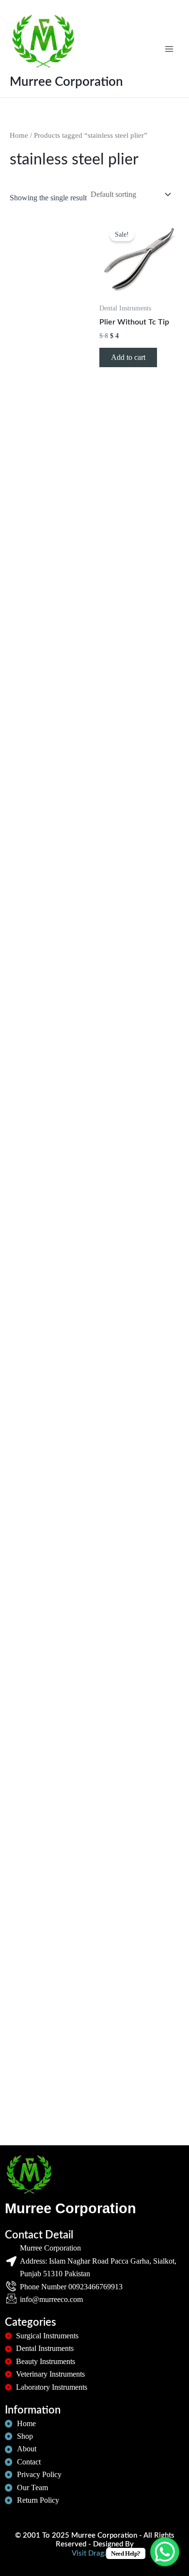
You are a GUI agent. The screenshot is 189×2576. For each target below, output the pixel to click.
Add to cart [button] (128, 357)
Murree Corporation (66, 82)
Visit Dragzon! (95, 2553)
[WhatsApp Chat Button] (165, 2552)
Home (19, 135)
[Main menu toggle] (169, 49)
